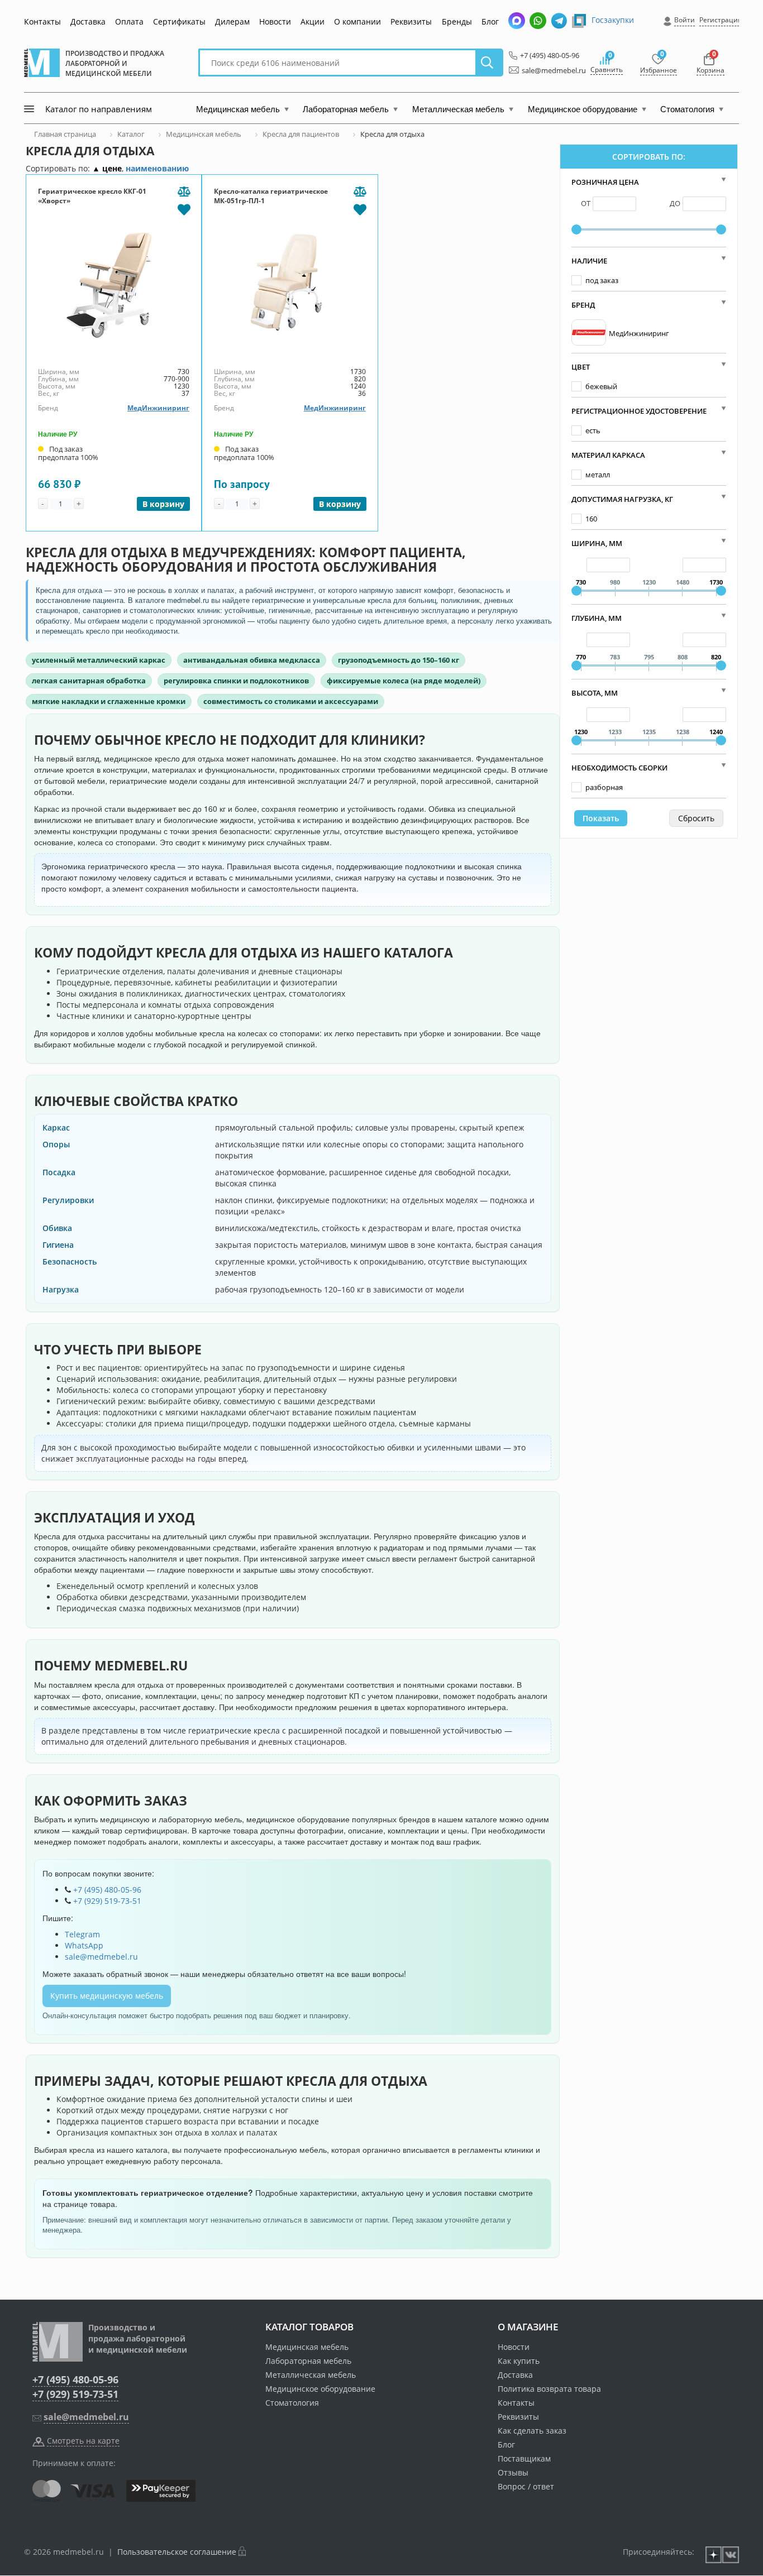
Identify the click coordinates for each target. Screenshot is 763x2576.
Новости (275, 21)
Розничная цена (605, 182)
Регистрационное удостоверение (639, 411)
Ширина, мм (597, 543)
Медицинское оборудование (320, 2389)
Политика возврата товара (549, 2389)
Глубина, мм (597, 618)
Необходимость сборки (619, 768)
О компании (357, 21)
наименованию (157, 168)
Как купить (519, 2361)
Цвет (581, 367)
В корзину (163, 504)
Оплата (129, 21)
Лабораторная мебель (308, 2361)
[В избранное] (184, 209)
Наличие (589, 261)
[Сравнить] (184, 192)
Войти (685, 20)
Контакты (42, 21)
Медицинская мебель (307, 2347)
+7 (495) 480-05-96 (547, 55)
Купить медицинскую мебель (107, 1996)
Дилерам (232, 21)
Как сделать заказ (532, 2431)
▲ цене (107, 168)
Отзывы (513, 2472)
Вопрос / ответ (526, 2486)
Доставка (88, 21)
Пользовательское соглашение (177, 2552)
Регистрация (721, 20)
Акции (313, 21)
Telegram (82, 1934)
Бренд (583, 305)
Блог (490, 21)
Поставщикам (524, 2458)
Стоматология (292, 2403)
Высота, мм (595, 693)
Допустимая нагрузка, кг (622, 499)
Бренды (457, 21)
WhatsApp (84, 1945)
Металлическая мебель (311, 2375)
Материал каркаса (608, 455)
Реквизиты (411, 21)
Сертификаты (179, 21)
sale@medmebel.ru (547, 70)
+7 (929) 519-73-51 (107, 1901)
